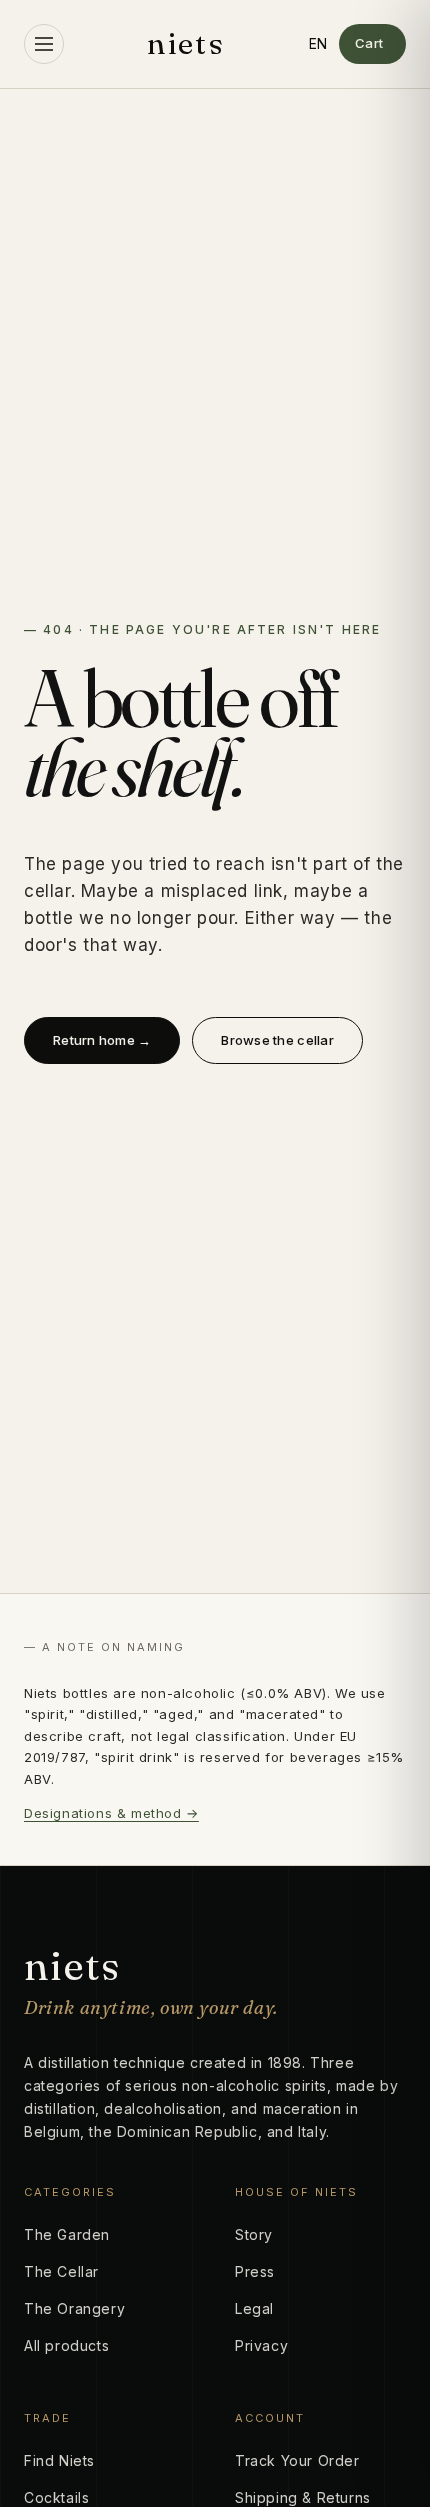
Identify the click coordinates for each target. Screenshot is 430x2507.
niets (186, 44)
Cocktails (56, 2497)
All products (66, 2345)
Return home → (102, 1040)
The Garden (67, 2234)
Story (254, 2234)
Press (255, 2271)
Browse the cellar (277, 1040)
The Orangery (74, 2308)
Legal (254, 2308)
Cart (369, 43)
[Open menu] (44, 44)
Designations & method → (111, 1813)
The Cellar (61, 2271)
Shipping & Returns (303, 2497)
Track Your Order (297, 2460)
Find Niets (59, 2460)
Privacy (261, 2345)
